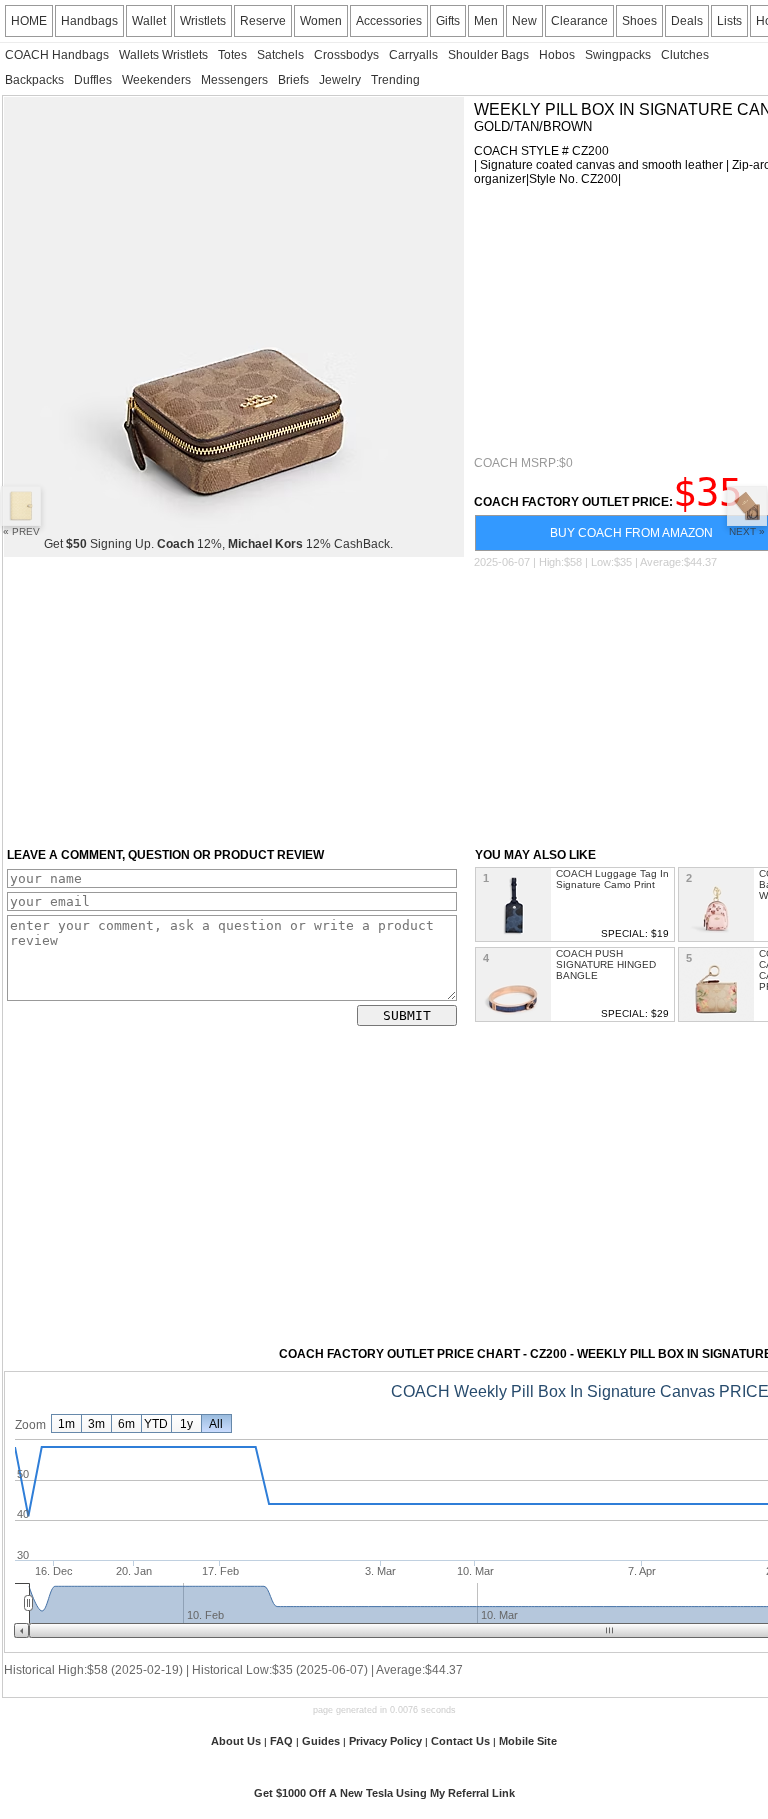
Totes (232, 55)
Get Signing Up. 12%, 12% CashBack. (218, 544)
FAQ (281, 1741)
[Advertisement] (621, 321)
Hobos (557, 55)
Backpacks (34, 80)
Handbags (89, 21)
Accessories (389, 21)
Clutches (685, 55)
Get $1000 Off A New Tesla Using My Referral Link (384, 1793)
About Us (236, 1741)
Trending (395, 80)
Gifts (448, 21)
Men (486, 21)
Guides (321, 1741)
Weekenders (156, 80)
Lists (729, 21)
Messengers (234, 80)
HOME (29, 21)
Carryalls (413, 55)
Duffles (93, 80)
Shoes (639, 21)
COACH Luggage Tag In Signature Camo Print (612, 879)
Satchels (280, 55)
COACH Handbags (57, 55)
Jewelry (340, 80)
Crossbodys (346, 55)
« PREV (21, 531)
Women (321, 21)
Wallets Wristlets (163, 55)
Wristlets (203, 21)
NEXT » (747, 531)
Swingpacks (618, 55)
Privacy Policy (385, 1741)
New (524, 21)
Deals (687, 21)
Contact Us (460, 1741)
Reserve (263, 21)
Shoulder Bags (488, 55)
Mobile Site (528, 1741)
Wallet (149, 21)
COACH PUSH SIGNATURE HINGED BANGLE (606, 964)
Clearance (579, 21)
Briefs (293, 80)
